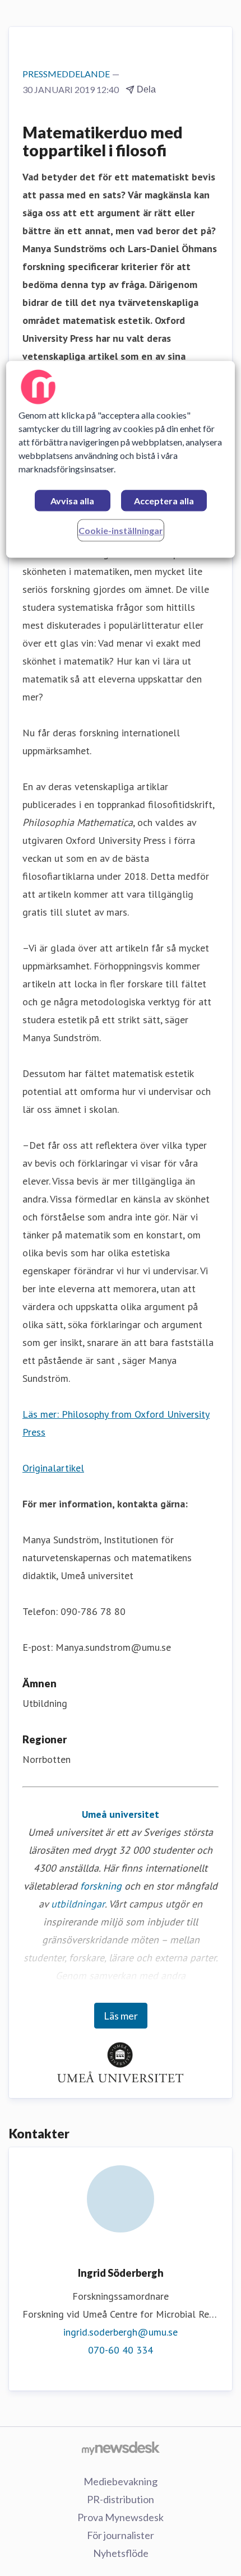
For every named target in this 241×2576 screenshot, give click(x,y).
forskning (101, 1886)
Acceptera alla (164, 501)
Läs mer (121, 2016)
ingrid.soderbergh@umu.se (121, 2332)
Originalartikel (53, 1468)
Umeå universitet (121, 1814)
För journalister (121, 2535)
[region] (121, 459)
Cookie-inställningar (121, 530)
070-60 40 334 (121, 2350)
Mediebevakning (121, 2481)
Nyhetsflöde (121, 2553)
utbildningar (78, 1904)
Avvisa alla (72, 501)
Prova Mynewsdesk (121, 2517)
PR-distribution (121, 2499)
